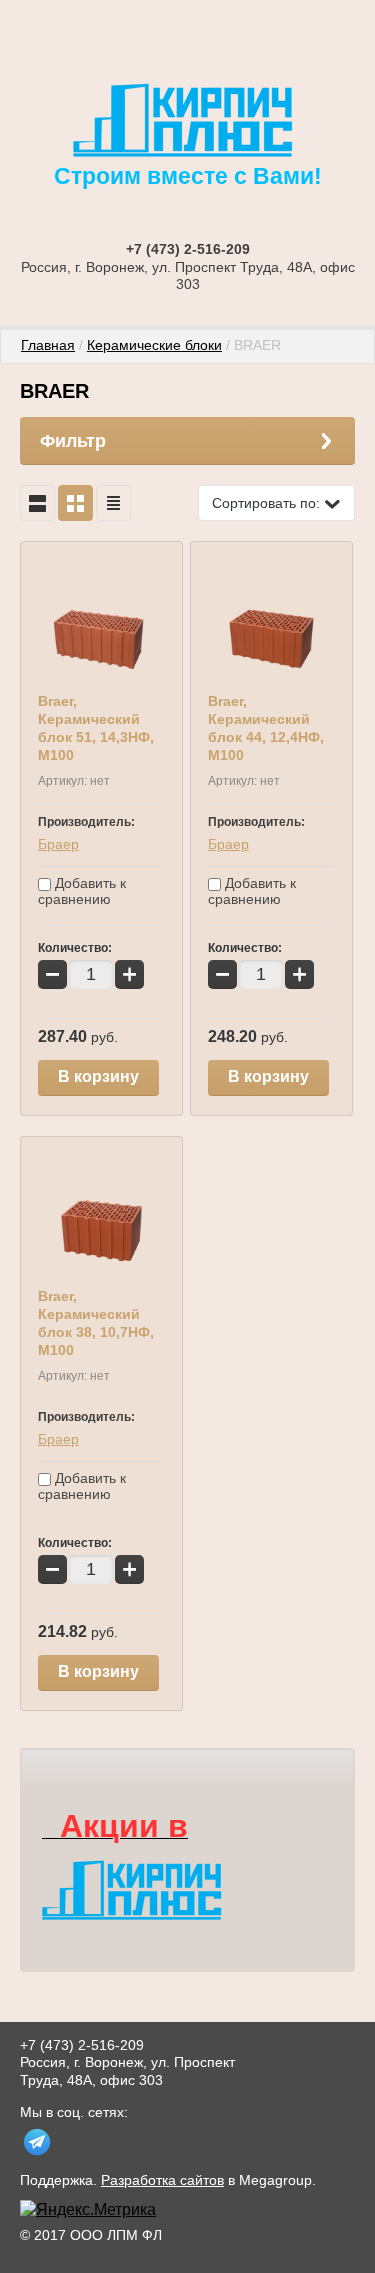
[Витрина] (75, 503)
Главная (48, 345)
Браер (58, 844)
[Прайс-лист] (113, 503)
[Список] (37, 503)
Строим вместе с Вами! (188, 176)
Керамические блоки (154, 345)
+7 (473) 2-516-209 (188, 249)
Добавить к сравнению (82, 891)
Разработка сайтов (162, 2180)
